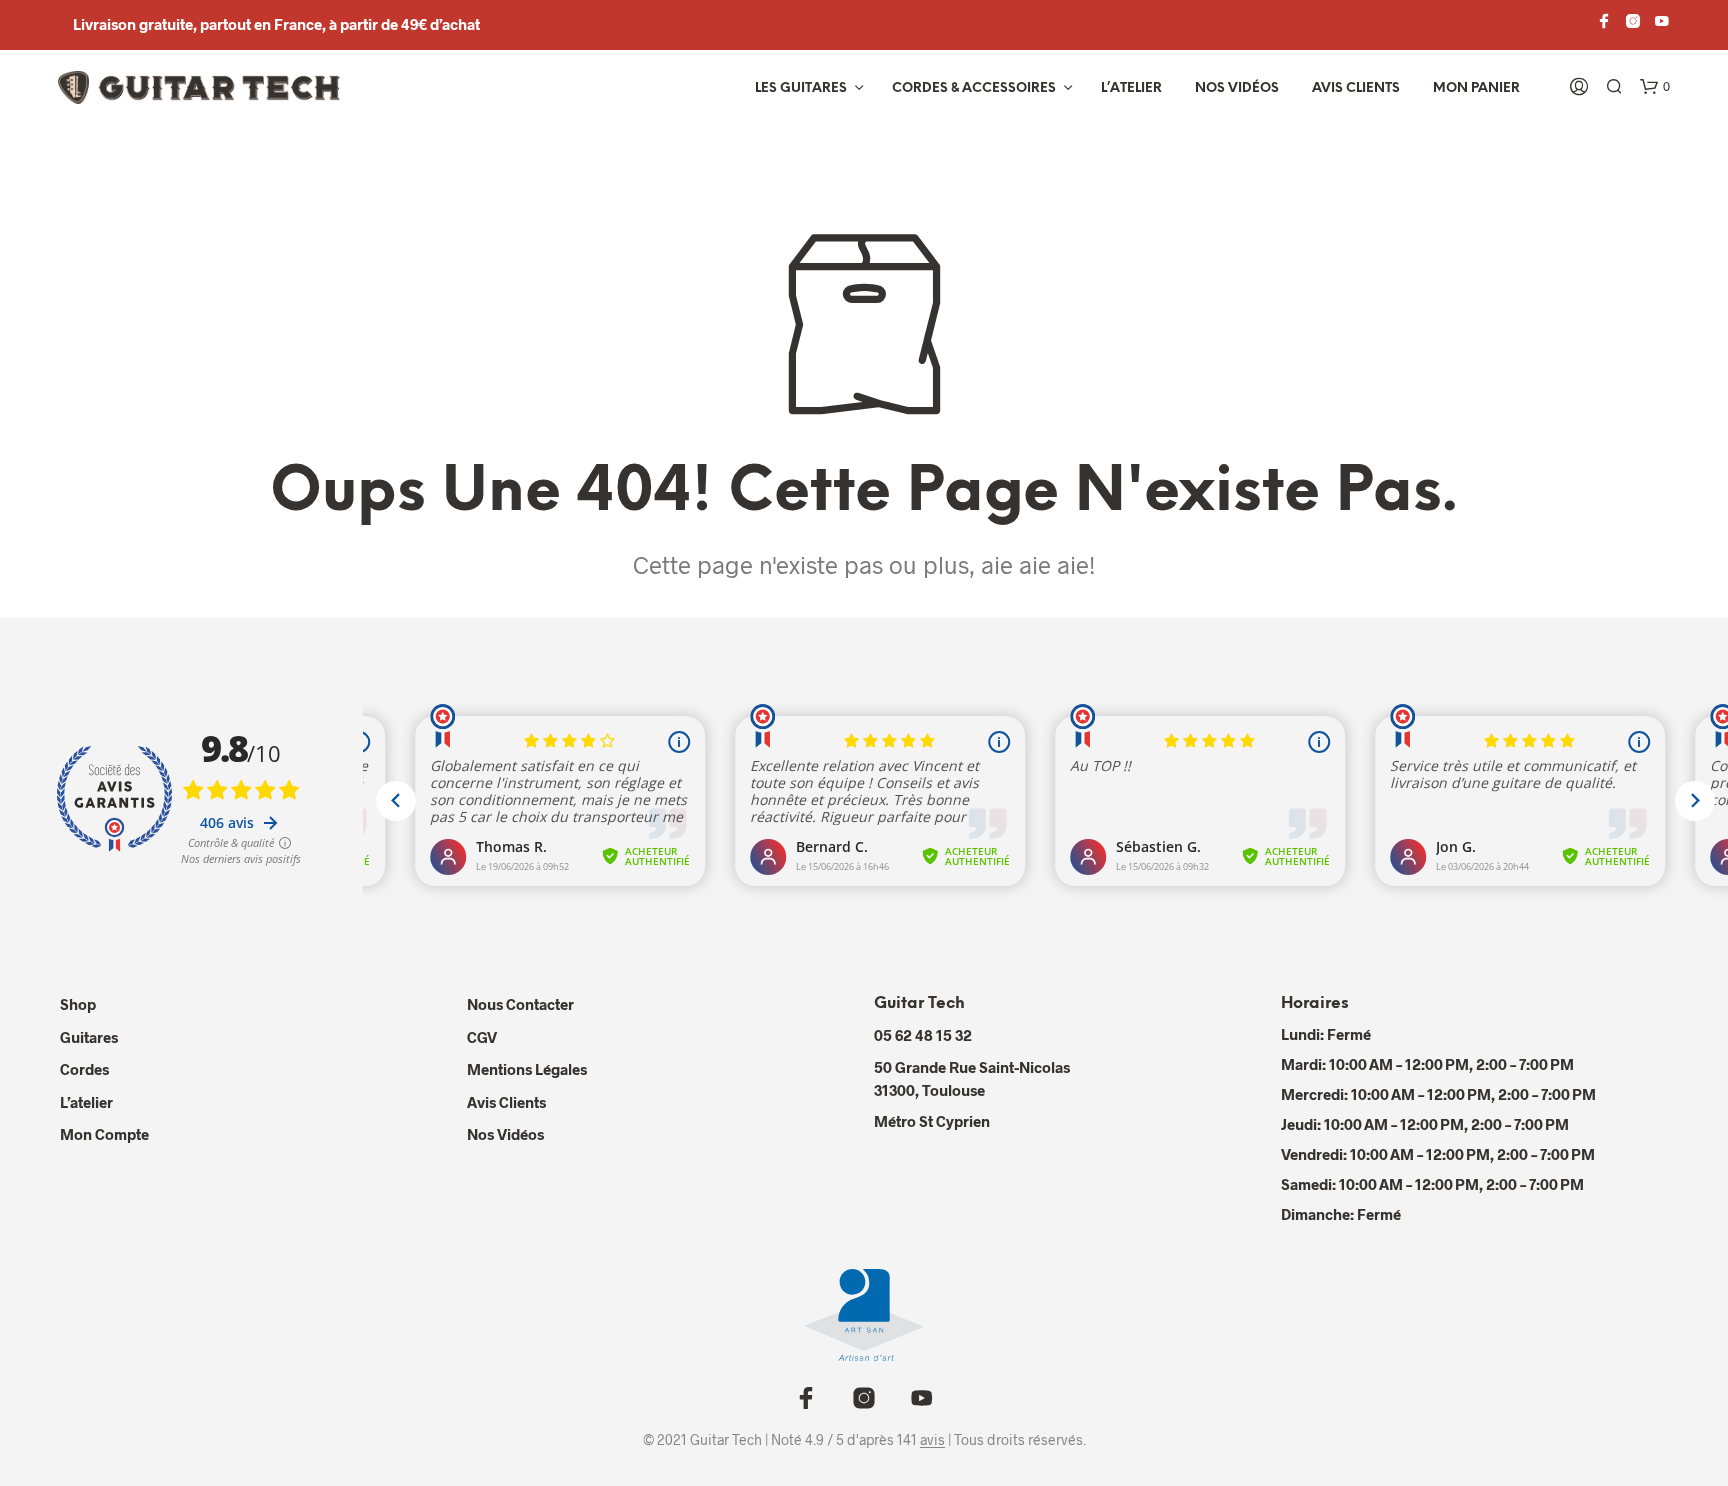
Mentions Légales (527, 1069)
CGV (482, 1037)
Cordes (84, 1069)
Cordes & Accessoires (974, 88)
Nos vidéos (1237, 88)
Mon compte (104, 1134)
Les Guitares (801, 88)
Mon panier (1476, 88)
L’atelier (1131, 88)
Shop (78, 1004)
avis (932, 1440)
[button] (1655, 87)
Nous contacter (520, 1004)
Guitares (89, 1037)
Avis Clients (1356, 88)
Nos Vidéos (505, 1134)
